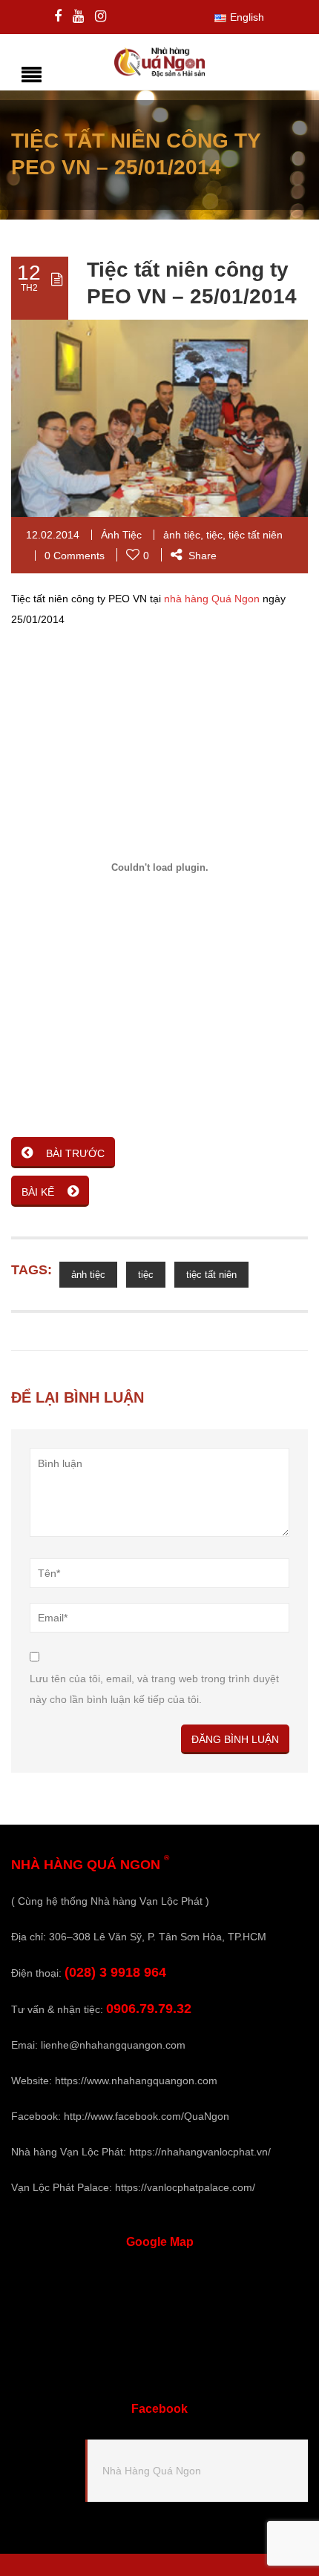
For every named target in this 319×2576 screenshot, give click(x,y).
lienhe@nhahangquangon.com (113, 2045)
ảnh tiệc (182, 535)
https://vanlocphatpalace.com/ (185, 2187)
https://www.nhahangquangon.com (136, 2081)
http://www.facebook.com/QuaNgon (147, 2116)
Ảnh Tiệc (121, 535)
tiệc (214, 535)
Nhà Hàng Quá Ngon (152, 2471)
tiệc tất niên (256, 535)
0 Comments (75, 556)
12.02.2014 (53, 535)
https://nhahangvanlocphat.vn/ (200, 2152)
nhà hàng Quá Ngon (212, 599)
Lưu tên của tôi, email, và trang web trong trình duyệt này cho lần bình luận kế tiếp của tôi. (154, 1689)
